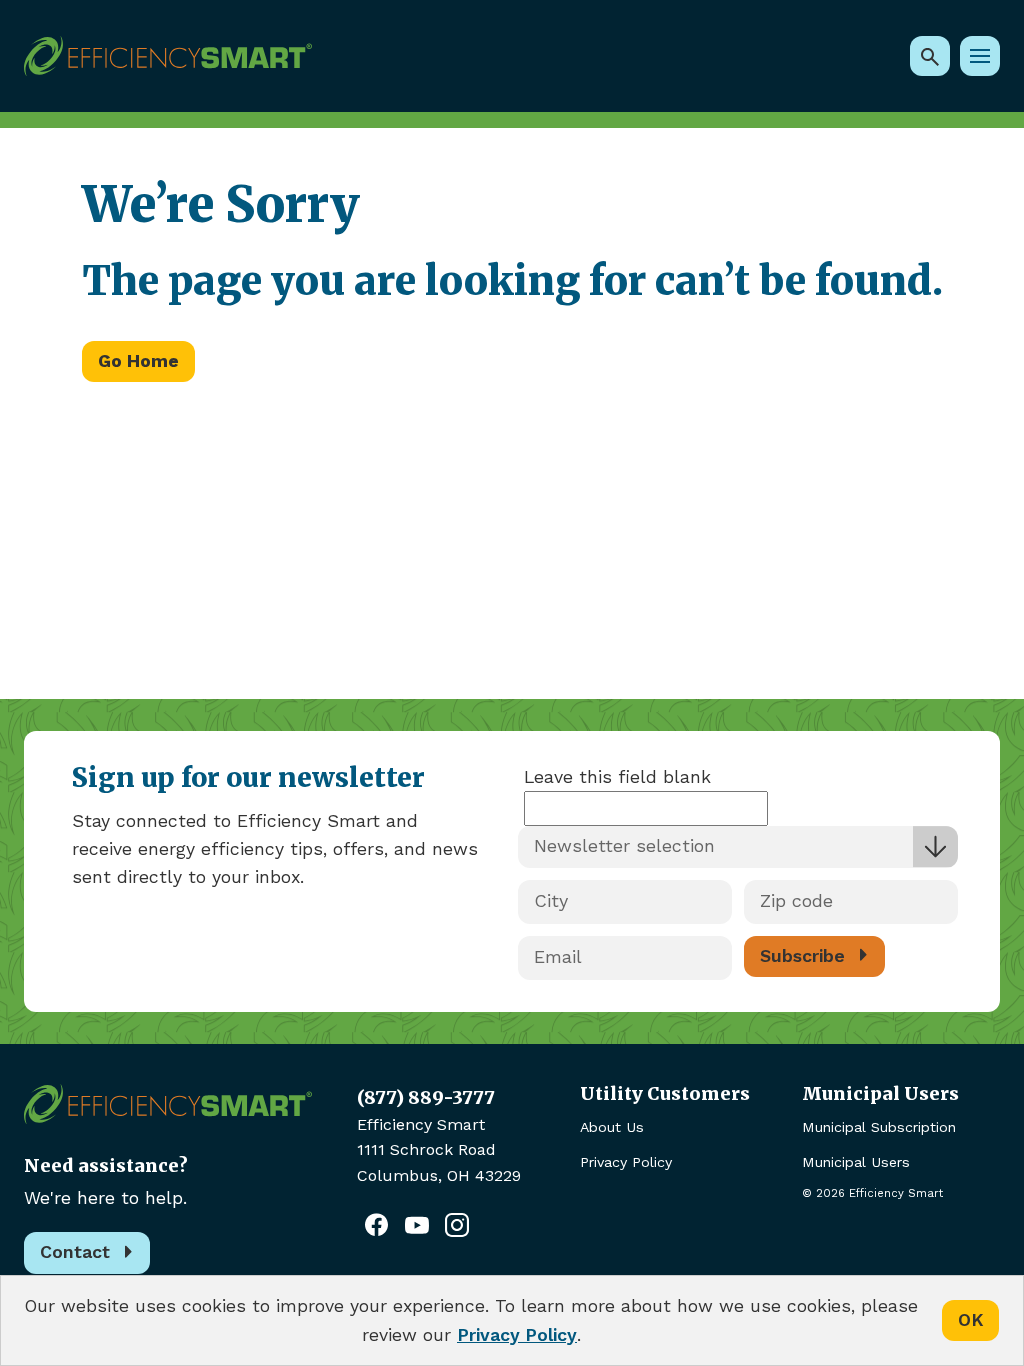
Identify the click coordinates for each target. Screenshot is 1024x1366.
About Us (612, 1127)
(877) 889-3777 (426, 1098)
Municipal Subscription (879, 1127)
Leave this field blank (617, 777)
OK (970, 1320)
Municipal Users (856, 1162)
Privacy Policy (626, 1162)
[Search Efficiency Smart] (930, 56)
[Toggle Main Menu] (980, 56)
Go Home (138, 361)
